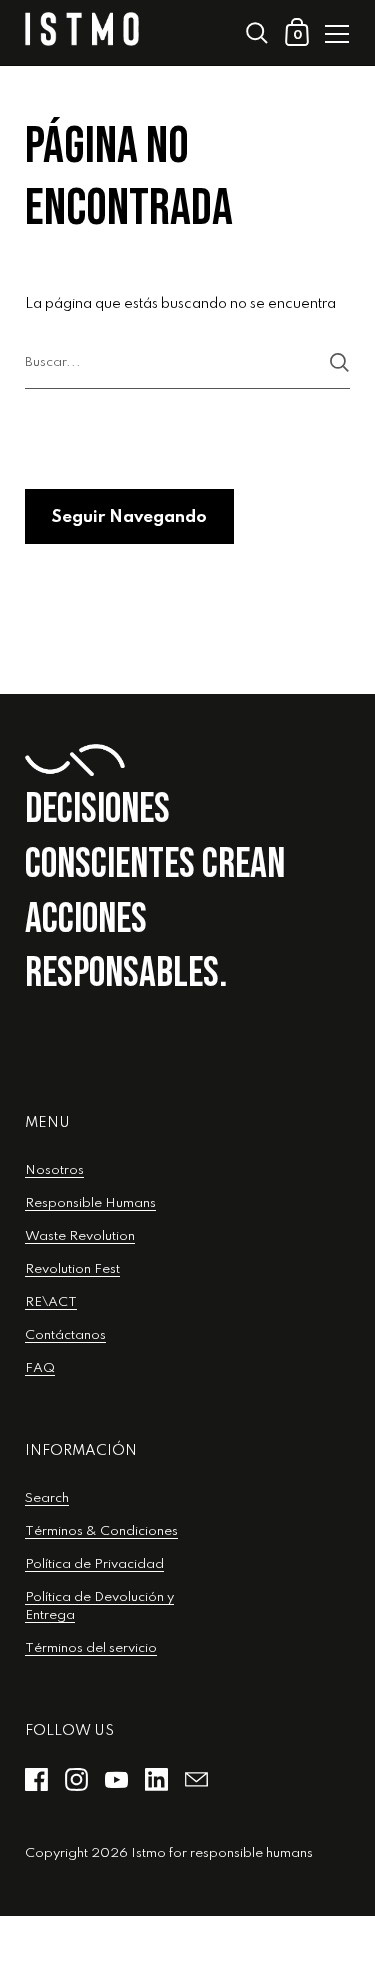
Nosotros (54, 1170)
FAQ (40, 1368)
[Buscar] (339, 362)
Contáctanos (65, 1335)
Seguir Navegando (129, 517)
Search (47, 1498)
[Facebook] (36, 1780)
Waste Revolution (80, 1236)
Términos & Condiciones (101, 1531)
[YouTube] (116, 1780)
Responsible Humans (90, 1203)
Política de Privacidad (94, 1564)
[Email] (196, 1780)
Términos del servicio (91, 1648)
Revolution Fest (72, 1269)
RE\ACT (51, 1302)
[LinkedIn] (156, 1780)
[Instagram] (76, 1780)
